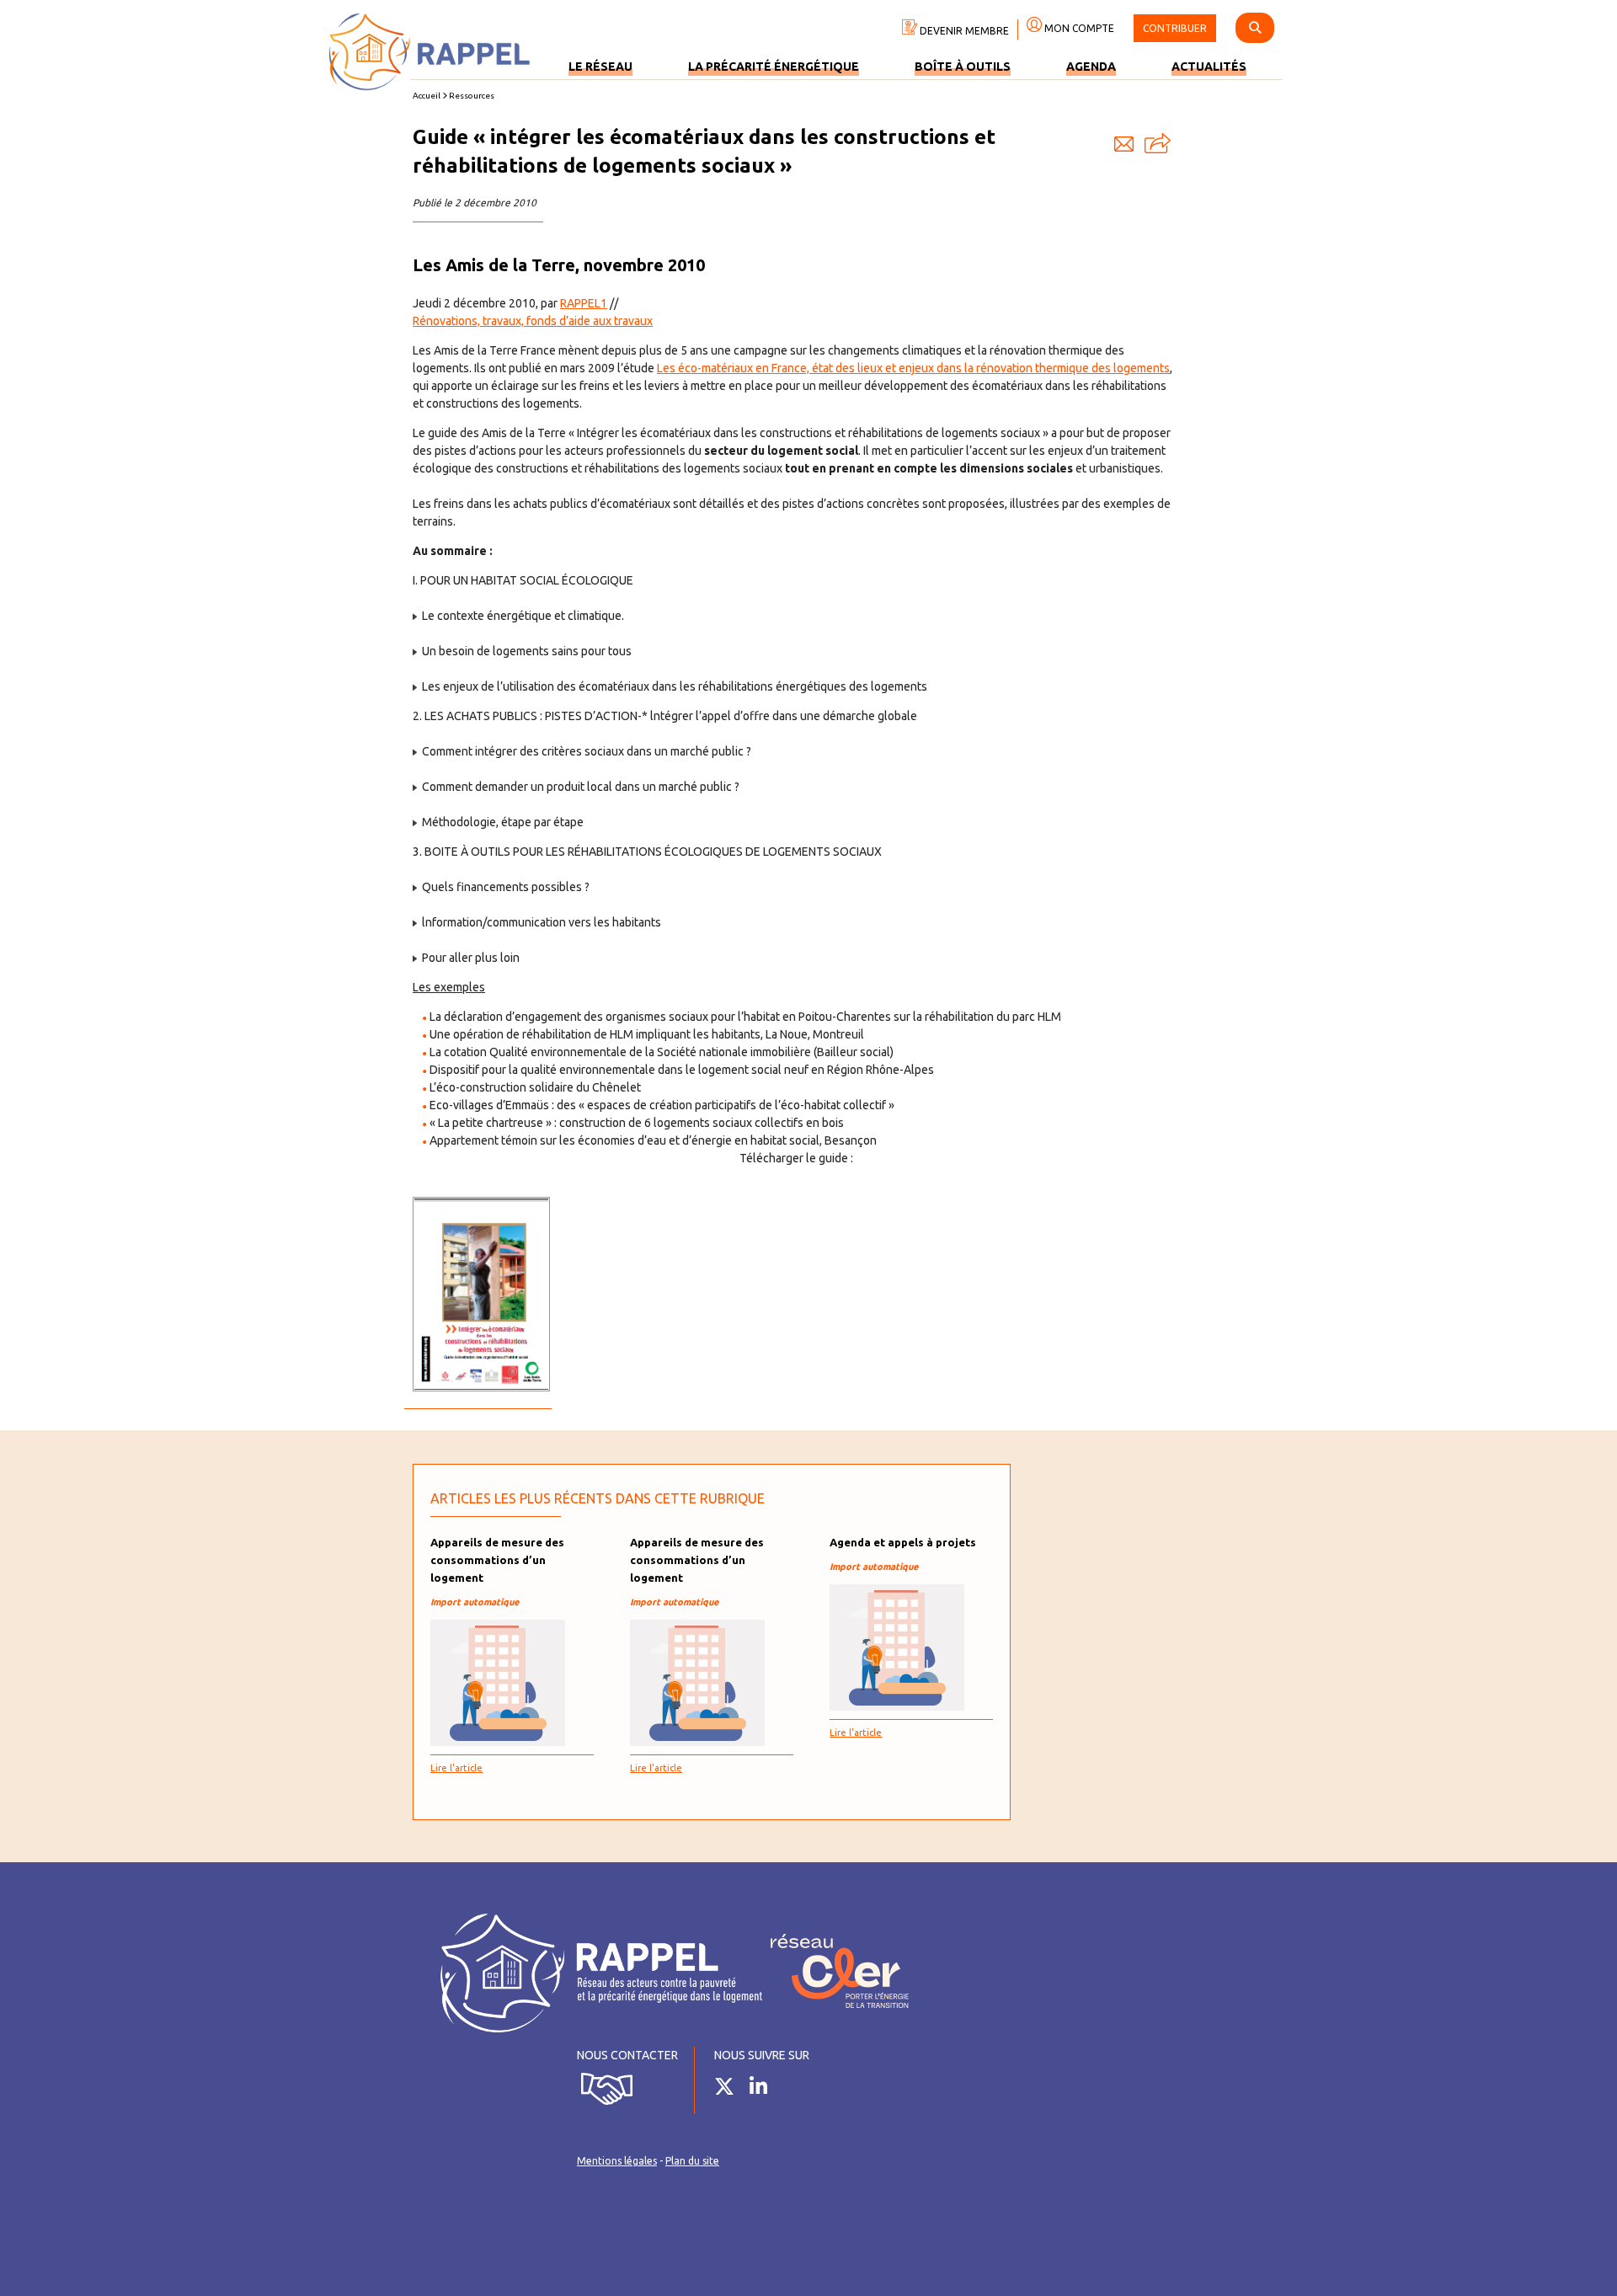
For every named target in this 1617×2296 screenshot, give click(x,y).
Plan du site (692, 2161)
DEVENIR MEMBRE (963, 31)
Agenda (1091, 67)
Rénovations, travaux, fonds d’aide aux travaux (533, 321)
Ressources (472, 96)
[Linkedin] (765, 2090)
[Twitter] (731, 2090)
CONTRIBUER (1175, 28)
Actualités (1209, 67)
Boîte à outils (963, 67)
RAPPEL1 (584, 303)
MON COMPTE (1078, 28)
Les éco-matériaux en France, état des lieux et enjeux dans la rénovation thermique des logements (913, 368)
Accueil (427, 96)
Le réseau (600, 67)
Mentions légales (617, 2161)
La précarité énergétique (774, 67)
